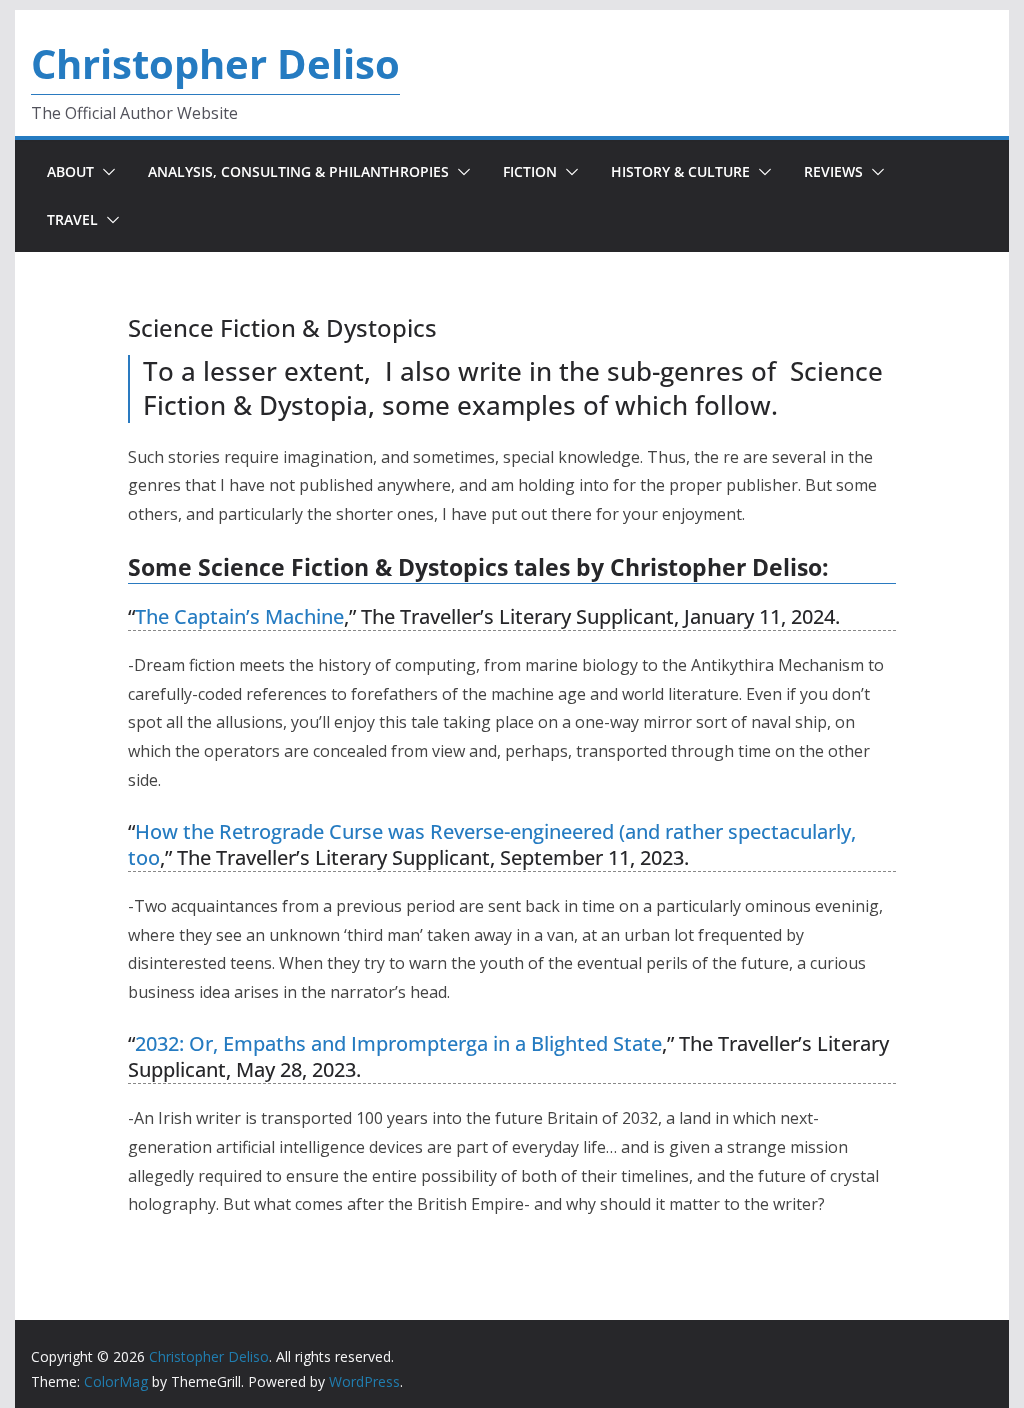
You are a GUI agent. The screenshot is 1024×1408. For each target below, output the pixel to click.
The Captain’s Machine (239, 616)
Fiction (530, 171)
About (70, 171)
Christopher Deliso (215, 63)
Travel (72, 219)
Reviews (833, 171)
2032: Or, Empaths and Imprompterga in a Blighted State (398, 1043)
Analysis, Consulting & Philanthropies (298, 171)
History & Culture (680, 171)
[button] (105, 172)
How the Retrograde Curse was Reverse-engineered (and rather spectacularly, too (492, 844)
